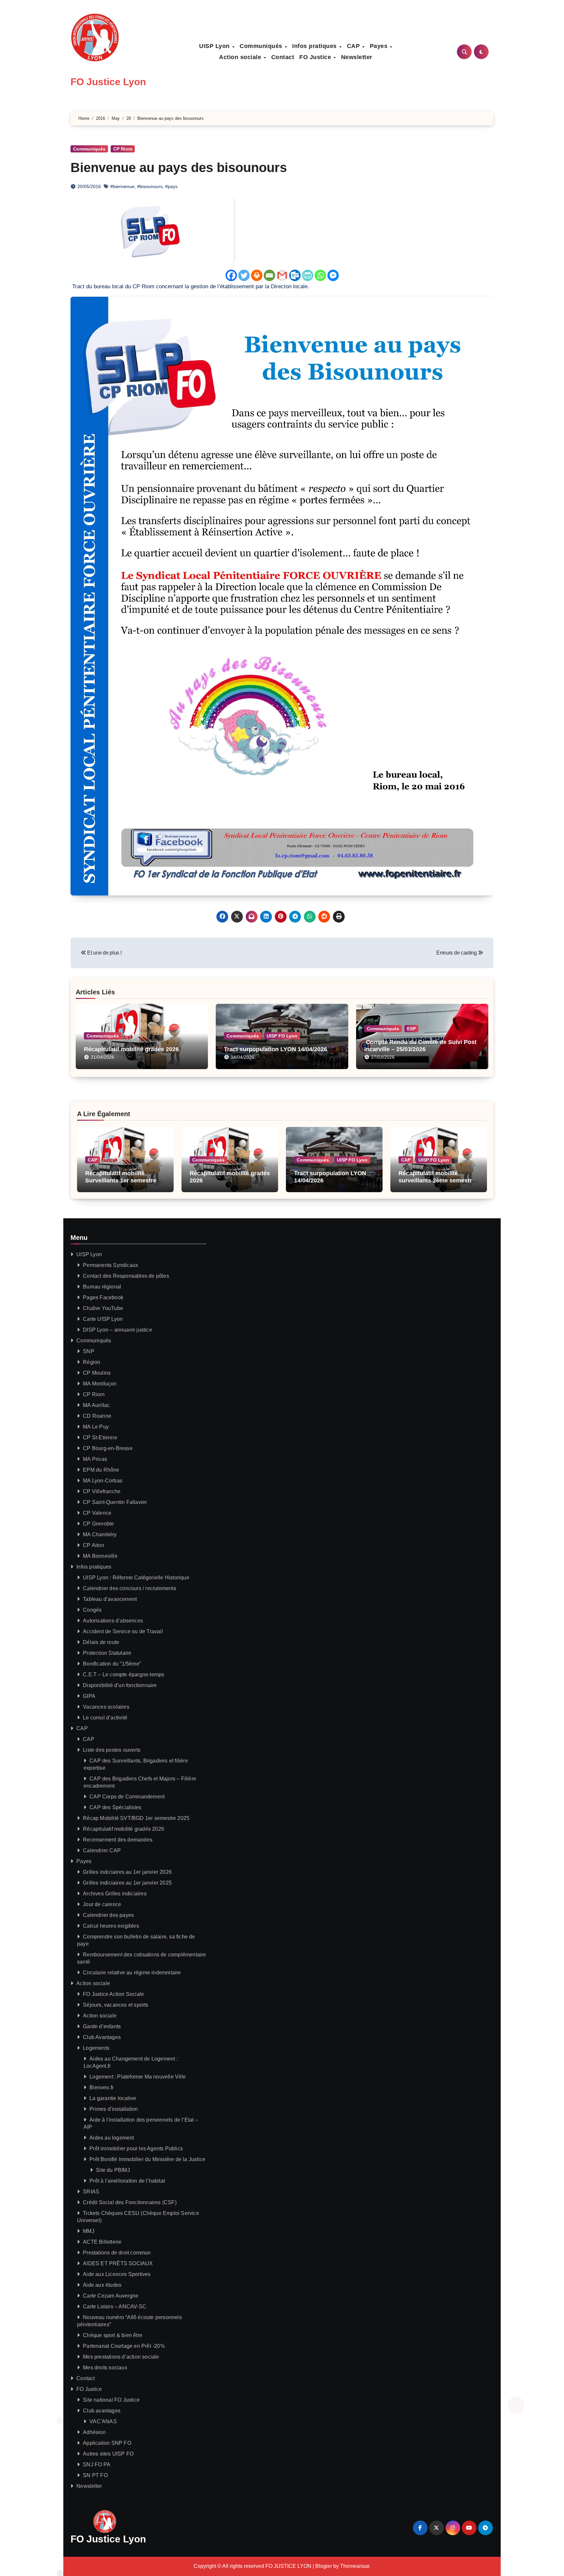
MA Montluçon (100, 1384)
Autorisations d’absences (113, 1621)
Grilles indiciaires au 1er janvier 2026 (127, 1872)
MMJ (89, 2231)
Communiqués (262, 46)
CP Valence (97, 1513)
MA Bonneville (100, 1556)
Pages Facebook (103, 1297)
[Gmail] (282, 275)
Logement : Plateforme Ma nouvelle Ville (138, 2077)
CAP (354, 46)
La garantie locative (113, 2098)
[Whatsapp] (320, 275)
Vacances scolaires (106, 1707)
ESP (411, 1029)
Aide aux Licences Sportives (117, 2274)
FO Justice (316, 57)
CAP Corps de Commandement (127, 1797)
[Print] (257, 275)
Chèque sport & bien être (113, 2335)
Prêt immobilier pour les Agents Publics (136, 2149)
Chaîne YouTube (103, 1308)
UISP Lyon (215, 46)
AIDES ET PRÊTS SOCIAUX (118, 2263)
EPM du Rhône (101, 1470)
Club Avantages (102, 2037)
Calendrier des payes (108, 1915)
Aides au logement (112, 2138)
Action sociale (241, 57)
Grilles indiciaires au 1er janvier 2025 (127, 1883)
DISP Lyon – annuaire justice (117, 1330)
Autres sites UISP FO (108, 2454)
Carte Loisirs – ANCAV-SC (115, 2307)
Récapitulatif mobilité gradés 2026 (131, 1049)
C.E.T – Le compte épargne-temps (124, 1675)
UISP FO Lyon (282, 1036)
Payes (380, 46)
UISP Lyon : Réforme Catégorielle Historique (136, 1578)
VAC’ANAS (103, 2421)
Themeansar (355, 2566)
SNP (89, 1351)
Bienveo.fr (102, 2087)
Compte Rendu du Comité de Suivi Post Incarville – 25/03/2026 (420, 1046)
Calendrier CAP (102, 1850)
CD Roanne (97, 1416)
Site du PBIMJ (113, 2170)
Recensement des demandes (118, 1840)
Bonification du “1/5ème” (112, 1664)
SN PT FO (95, 2475)
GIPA (89, 1696)
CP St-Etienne (100, 1438)
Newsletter (357, 57)
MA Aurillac (96, 1405)
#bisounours (150, 186)
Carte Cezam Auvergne (111, 2296)
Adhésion (94, 2432)
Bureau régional (102, 1287)
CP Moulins (97, 1373)
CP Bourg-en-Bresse (108, 1448)
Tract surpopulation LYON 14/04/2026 (275, 1049)
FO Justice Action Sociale (113, 1994)
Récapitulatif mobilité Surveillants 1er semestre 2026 (121, 1180)
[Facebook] (231, 275)
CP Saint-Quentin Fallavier (115, 1502)
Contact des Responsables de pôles (126, 1276)
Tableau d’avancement (110, 1599)
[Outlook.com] (295, 275)
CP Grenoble (98, 1524)
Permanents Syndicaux (110, 1265)
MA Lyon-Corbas (103, 1481)
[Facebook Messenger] (333, 275)
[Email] (269, 275)
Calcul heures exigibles (111, 1926)
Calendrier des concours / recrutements (130, 1588)
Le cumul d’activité (105, 1718)
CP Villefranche (102, 1491)
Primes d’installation (114, 2109)
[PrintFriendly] (308, 275)
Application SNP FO (107, 2443)
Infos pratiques (315, 46)
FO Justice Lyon (108, 82)
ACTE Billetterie (102, 2242)
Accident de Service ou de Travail (123, 1631)
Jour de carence (102, 1904)
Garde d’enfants (102, 2026)
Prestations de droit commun (117, 2253)
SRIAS (91, 2192)
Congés (92, 1610)
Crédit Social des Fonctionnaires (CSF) (130, 2202)
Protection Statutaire (107, 1653)
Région (92, 1362)
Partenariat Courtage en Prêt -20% (124, 2346)
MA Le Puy (96, 1427)
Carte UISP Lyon (103, 1319)
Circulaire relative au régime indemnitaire (132, 1973)
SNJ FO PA (97, 2465)
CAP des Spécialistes (115, 1807)
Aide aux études (102, 2285)
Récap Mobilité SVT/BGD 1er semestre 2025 (136, 1818)
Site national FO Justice (111, 2400)
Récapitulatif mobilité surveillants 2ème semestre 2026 (437, 1180)
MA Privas (95, 1459)
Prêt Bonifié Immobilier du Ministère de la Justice (147, 2159)
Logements (96, 2048)
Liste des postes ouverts (112, 1750)
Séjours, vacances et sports (116, 2005)
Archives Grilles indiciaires (115, 1894)
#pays (171, 186)
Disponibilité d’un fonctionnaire (120, 1685)
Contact (283, 57)
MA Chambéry (100, 1534)
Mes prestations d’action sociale (121, 2357)
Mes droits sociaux (105, 2368)
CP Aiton (94, 1545)
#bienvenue (122, 186)
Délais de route (101, 1642)
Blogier (324, 2566)
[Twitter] (244, 275)
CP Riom (123, 149)
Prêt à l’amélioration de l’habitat (127, 2181)
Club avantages (102, 2411)
